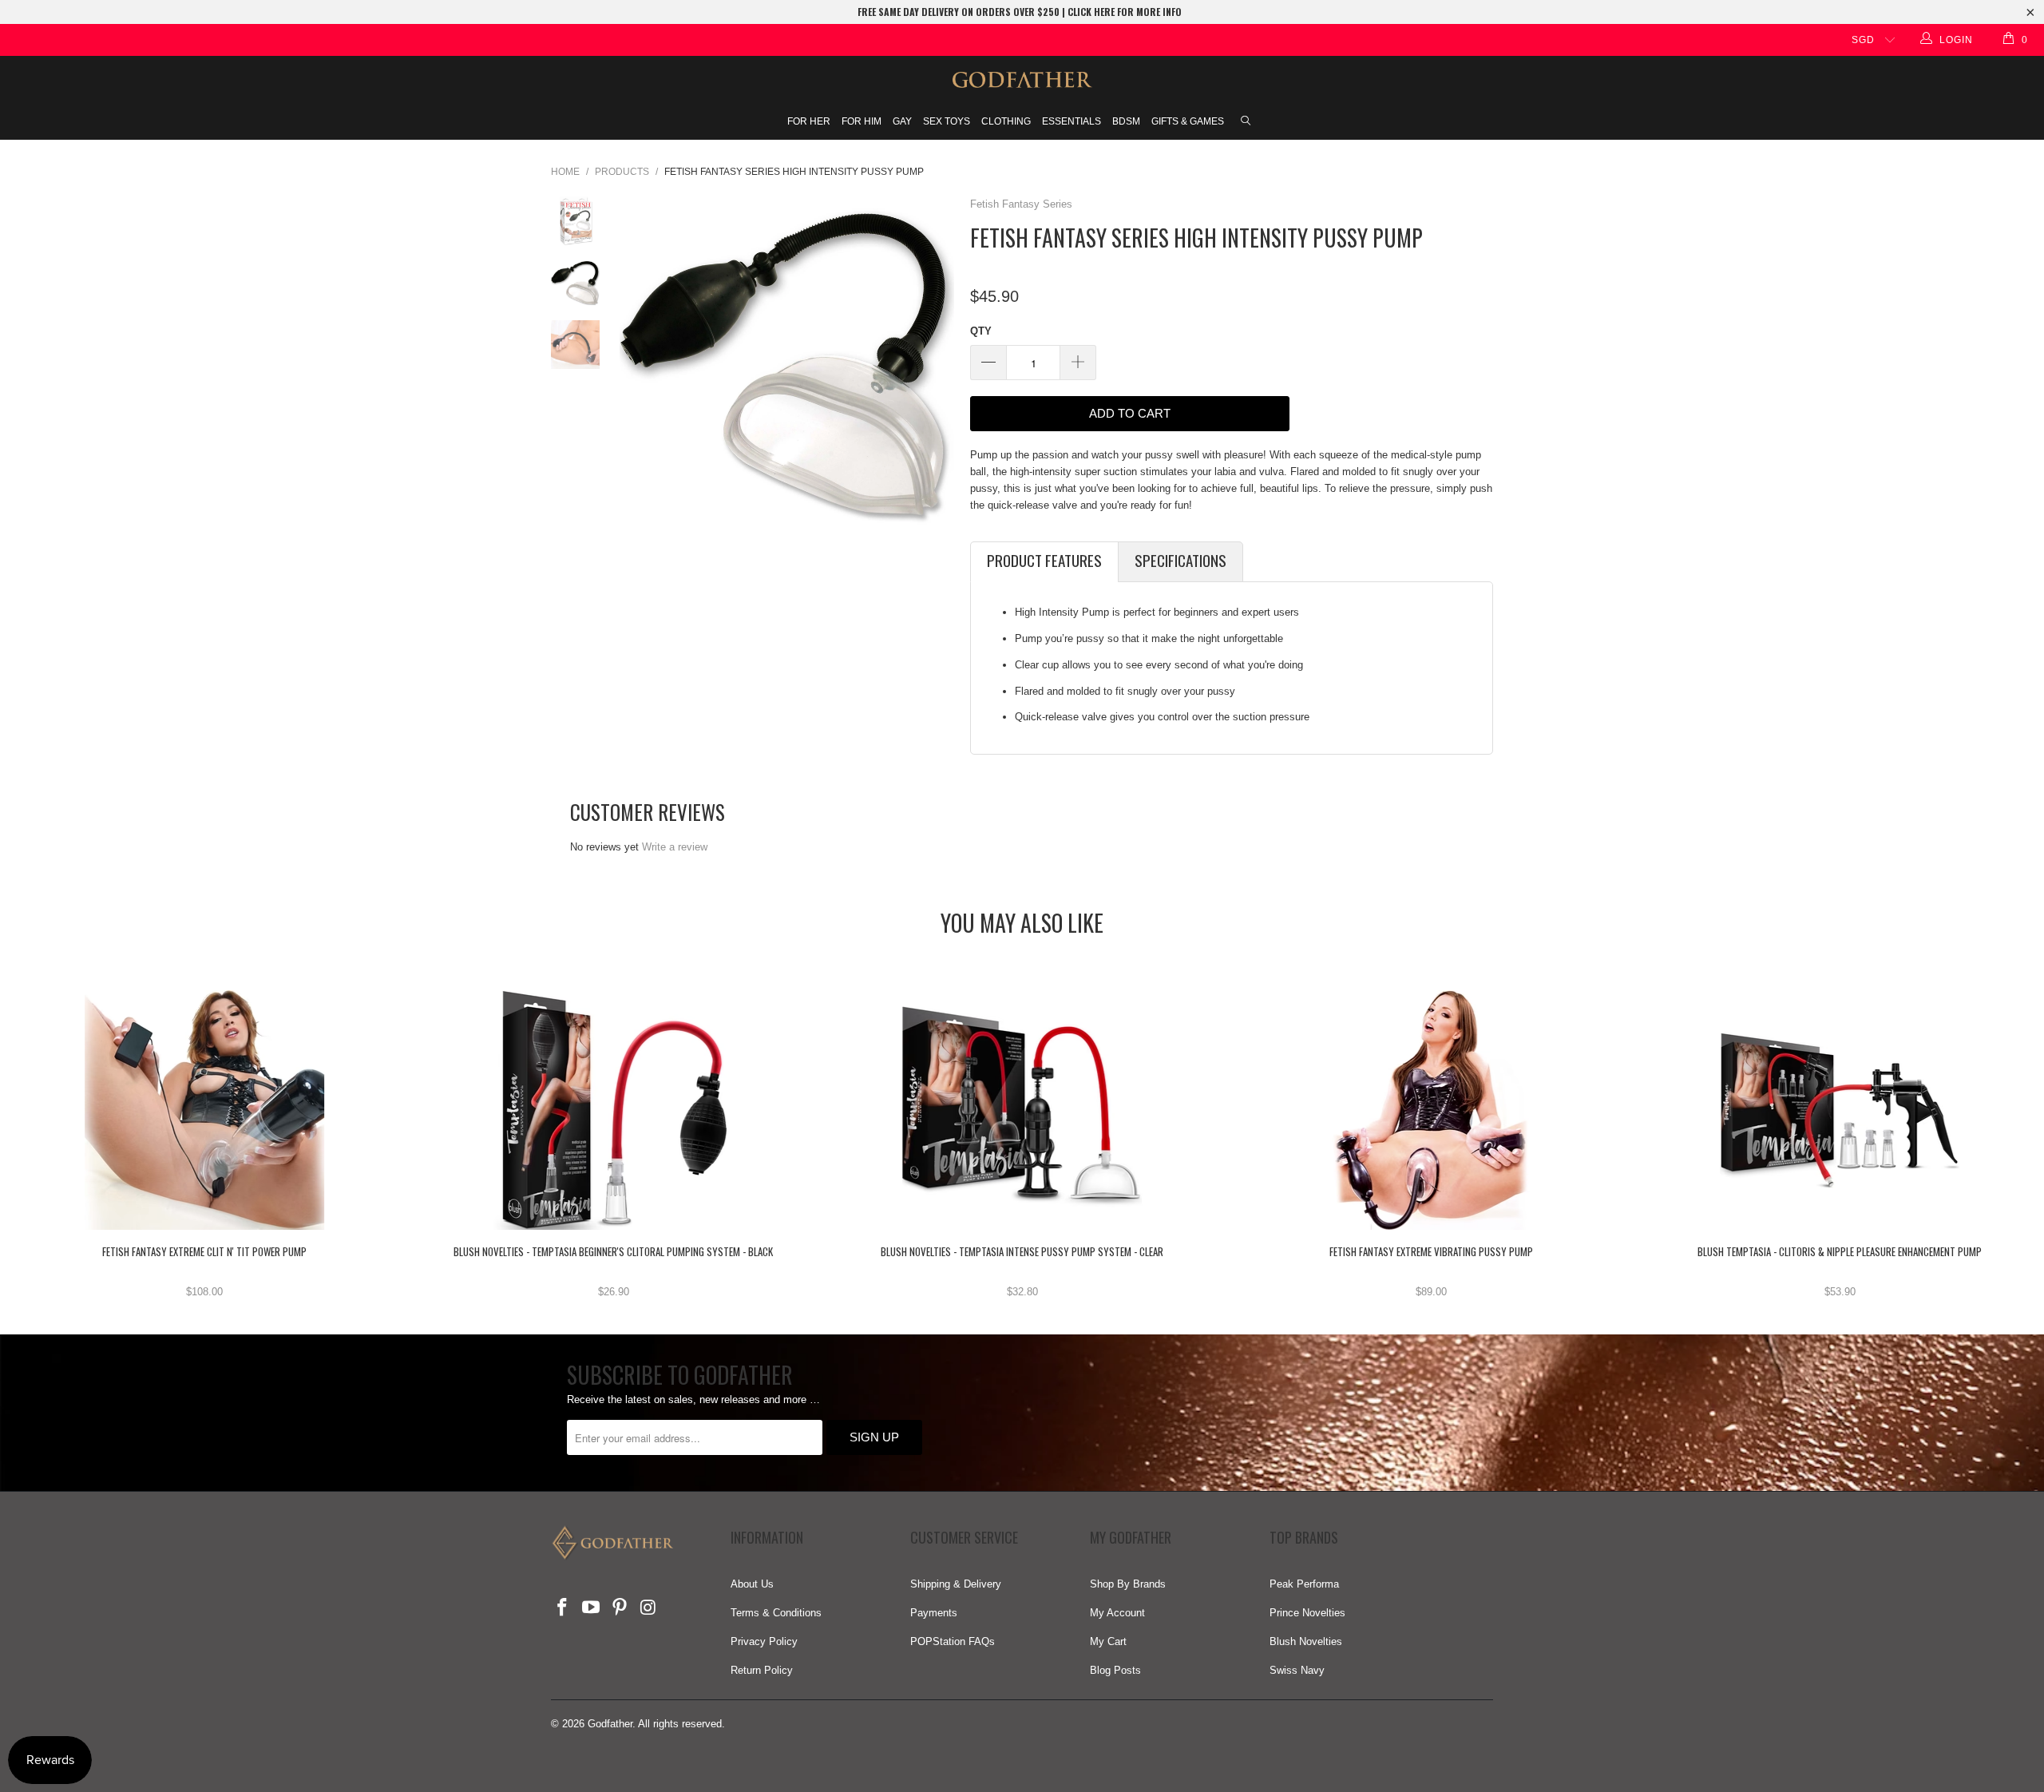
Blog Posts (1115, 1670)
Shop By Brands (1128, 1584)
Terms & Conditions (776, 1613)
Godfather (610, 1724)
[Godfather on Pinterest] (620, 1608)
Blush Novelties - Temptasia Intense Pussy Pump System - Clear (1022, 1110)
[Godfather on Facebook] (563, 1608)
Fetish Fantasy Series (1021, 204)
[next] (937, 364)
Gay (902, 121)
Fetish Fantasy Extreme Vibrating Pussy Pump (1431, 1110)
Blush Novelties (1306, 1641)
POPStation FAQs (953, 1641)
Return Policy (762, 1670)
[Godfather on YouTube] (592, 1608)
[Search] (1246, 122)
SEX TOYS (947, 121)
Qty (981, 331)
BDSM (1126, 121)
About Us (752, 1584)
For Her (809, 121)
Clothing (1006, 121)
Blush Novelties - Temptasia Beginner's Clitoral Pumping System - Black (613, 1110)
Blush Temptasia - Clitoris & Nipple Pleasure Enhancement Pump (1840, 1110)
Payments (934, 1613)
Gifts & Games (1188, 121)
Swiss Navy (1297, 1670)
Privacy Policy (764, 1641)
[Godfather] (1022, 80)
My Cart (1108, 1641)
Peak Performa (1304, 1584)
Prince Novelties (1307, 1613)
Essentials (1072, 121)
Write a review (675, 847)
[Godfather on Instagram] (648, 1608)
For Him (862, 121)
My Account (1117, 1613)
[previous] (637, 364)
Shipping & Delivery (956, 1584)
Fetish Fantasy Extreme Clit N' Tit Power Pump (204, 1110)
